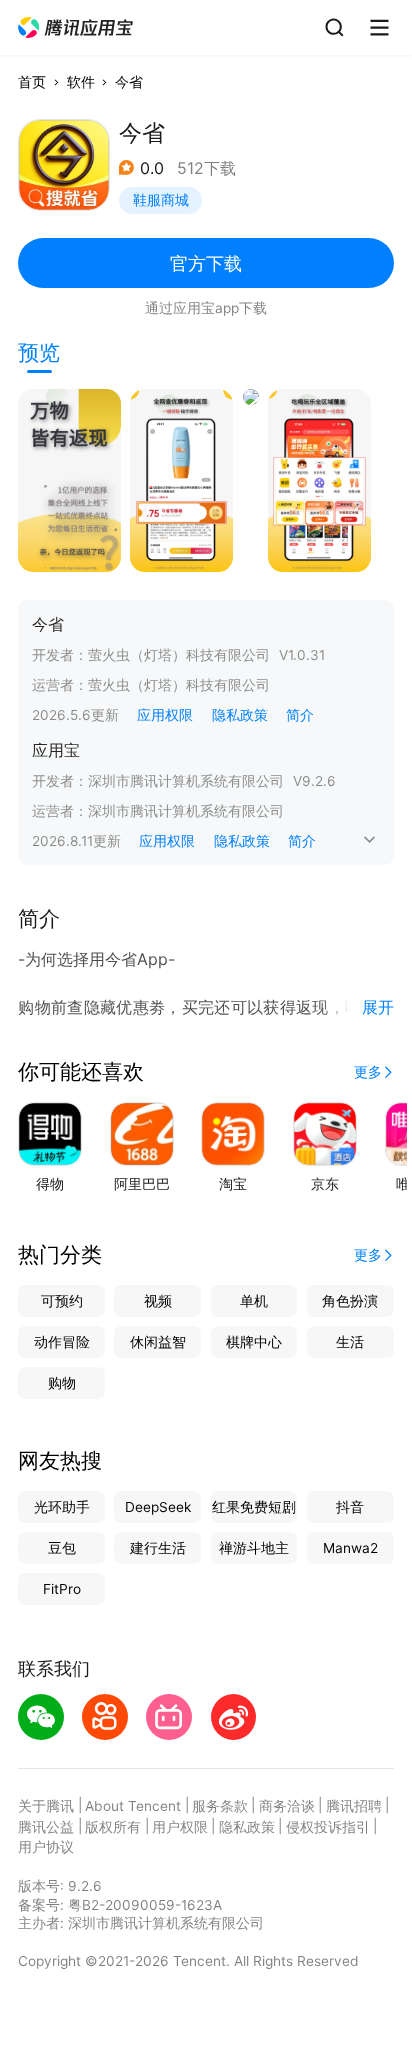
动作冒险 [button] (62, 1342)
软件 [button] (81, 82)
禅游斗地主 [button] (254, 1548)
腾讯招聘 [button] (354, 1806)
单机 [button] (254, 1301)
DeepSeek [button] (158, 1507)
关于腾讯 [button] (46, 1806)
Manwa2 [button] (350, 1548)
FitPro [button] (62, 1589)
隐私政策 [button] (240, 715)
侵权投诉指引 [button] (328, 1827)
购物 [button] (62, 1383)
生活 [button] (350, 1342)
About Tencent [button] (133, 1806)
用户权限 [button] (180, 1827)
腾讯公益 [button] (46, 1827)
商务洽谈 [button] (287, 1806)
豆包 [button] (62, 1548)
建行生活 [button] (158, 1548)
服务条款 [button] (220, 1806)
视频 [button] (158, 1301)
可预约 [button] (62, 1301)
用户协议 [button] (46, 1847)
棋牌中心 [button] (254, 1342)
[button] (76, 28)
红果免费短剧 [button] (254, 1507)
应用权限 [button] (165, 715)
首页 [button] (32, 82)
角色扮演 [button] (350, 1301)
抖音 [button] (350, 1507)
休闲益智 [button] (158, 1342)
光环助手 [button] (62, 1507)
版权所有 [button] (113, 1827)
